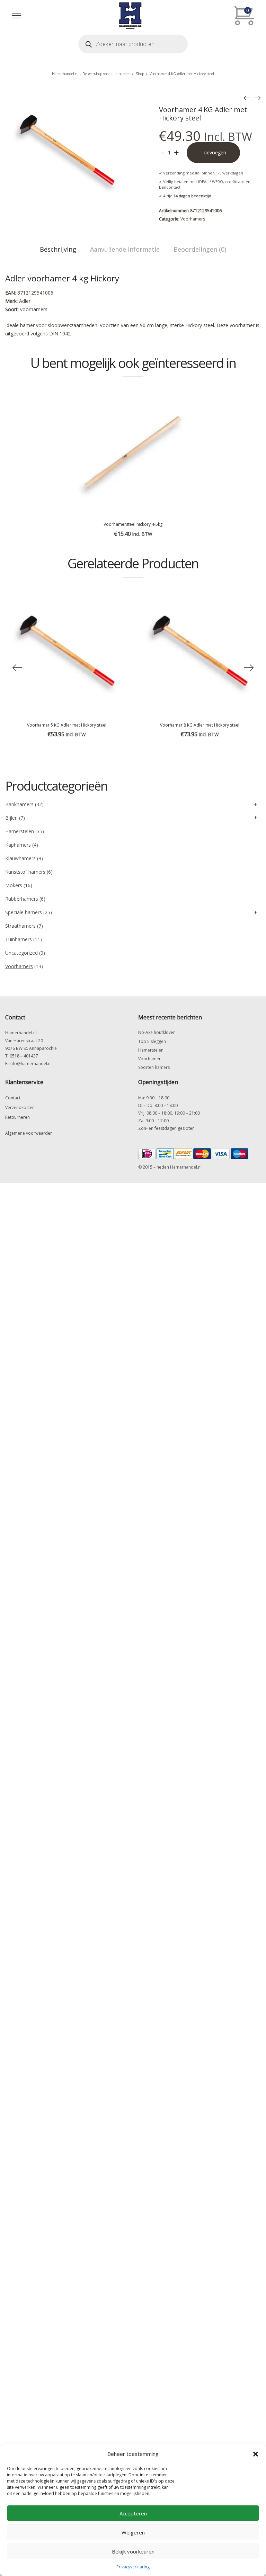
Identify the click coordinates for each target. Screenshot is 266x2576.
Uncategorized (21, 953)
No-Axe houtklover (157, 1032)
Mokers (14, 885)
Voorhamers (193, 219)
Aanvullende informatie (125, 249)
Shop (140, 74)
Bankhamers (19, 804)
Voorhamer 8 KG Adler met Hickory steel (200, 725)
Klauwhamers (20, 858)
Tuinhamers (19, 939)
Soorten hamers (154, 1067)
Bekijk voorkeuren (133, 2551)
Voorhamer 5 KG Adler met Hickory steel (67, 725)
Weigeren (133, 2532)
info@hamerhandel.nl (30, 1064)
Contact (13, 1098)
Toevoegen (213, 152)
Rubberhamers (22, 899)
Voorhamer (149, 1059)
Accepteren (133, 2513)
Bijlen (11, 818)
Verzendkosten (20, 1107)
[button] (256, 2454)
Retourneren (17, 1117)
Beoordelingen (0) (200, 249)
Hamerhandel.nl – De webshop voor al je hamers (91, 74)
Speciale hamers (24, 912)
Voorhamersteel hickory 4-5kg (133, 524)
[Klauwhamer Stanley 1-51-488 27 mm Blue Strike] (247, 98)
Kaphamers (18, 845)
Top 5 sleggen (152, 1041)
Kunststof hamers (25, 872)
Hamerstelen (20, 831)
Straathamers (20, 926)
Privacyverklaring (133, 2567)
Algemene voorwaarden (29, 1133)
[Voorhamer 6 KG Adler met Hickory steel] (257, 98)
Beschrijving (58, 249)
